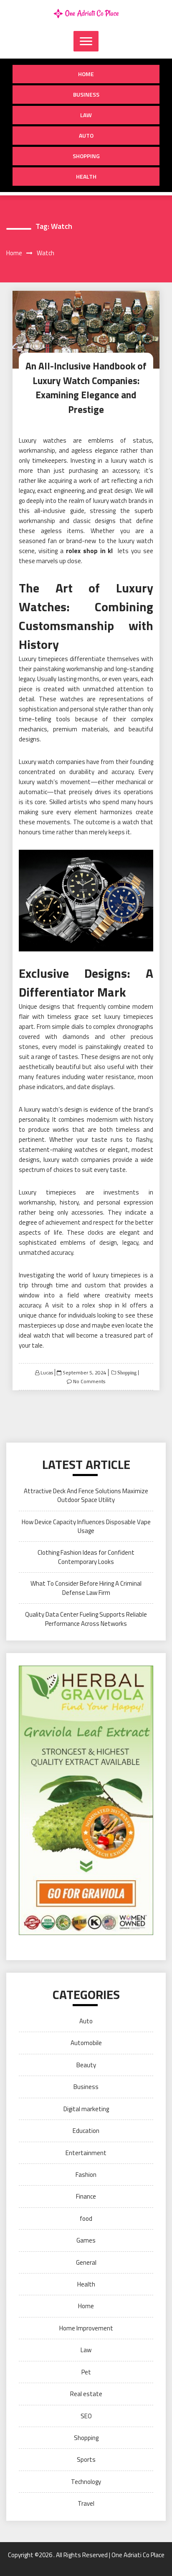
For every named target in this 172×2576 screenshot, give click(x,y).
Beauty (86, 2065)
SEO (86, 2416)
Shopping (86, 156)
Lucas (47, 1373)
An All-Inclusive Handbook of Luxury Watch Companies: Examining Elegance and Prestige (86, 388)
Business (86, 94)
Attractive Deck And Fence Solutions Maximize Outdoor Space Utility (86, 1495)
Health (86, 176)
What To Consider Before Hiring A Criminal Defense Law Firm (86, 1588)
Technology (86, 2482)
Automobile (86, 2043)
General (86, 2262)
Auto (86, 135)
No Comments (89, 1381)
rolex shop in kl (90, 551)
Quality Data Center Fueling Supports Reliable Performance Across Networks (86, 1619)
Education (86, 2131)
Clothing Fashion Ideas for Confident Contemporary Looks (86, 1557)
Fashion (86, 2175)
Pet (86, 2372)
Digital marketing (86, 2109)
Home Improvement (86, 2328)
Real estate (86, 2394)
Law (86, 115)
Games (86, 2240)
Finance (86, 2196)
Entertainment (86, 2153)
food (86, 2218)
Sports (86, 2459)
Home (86, 74)
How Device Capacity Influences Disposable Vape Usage (86, 1526)
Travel (86, 2503)
